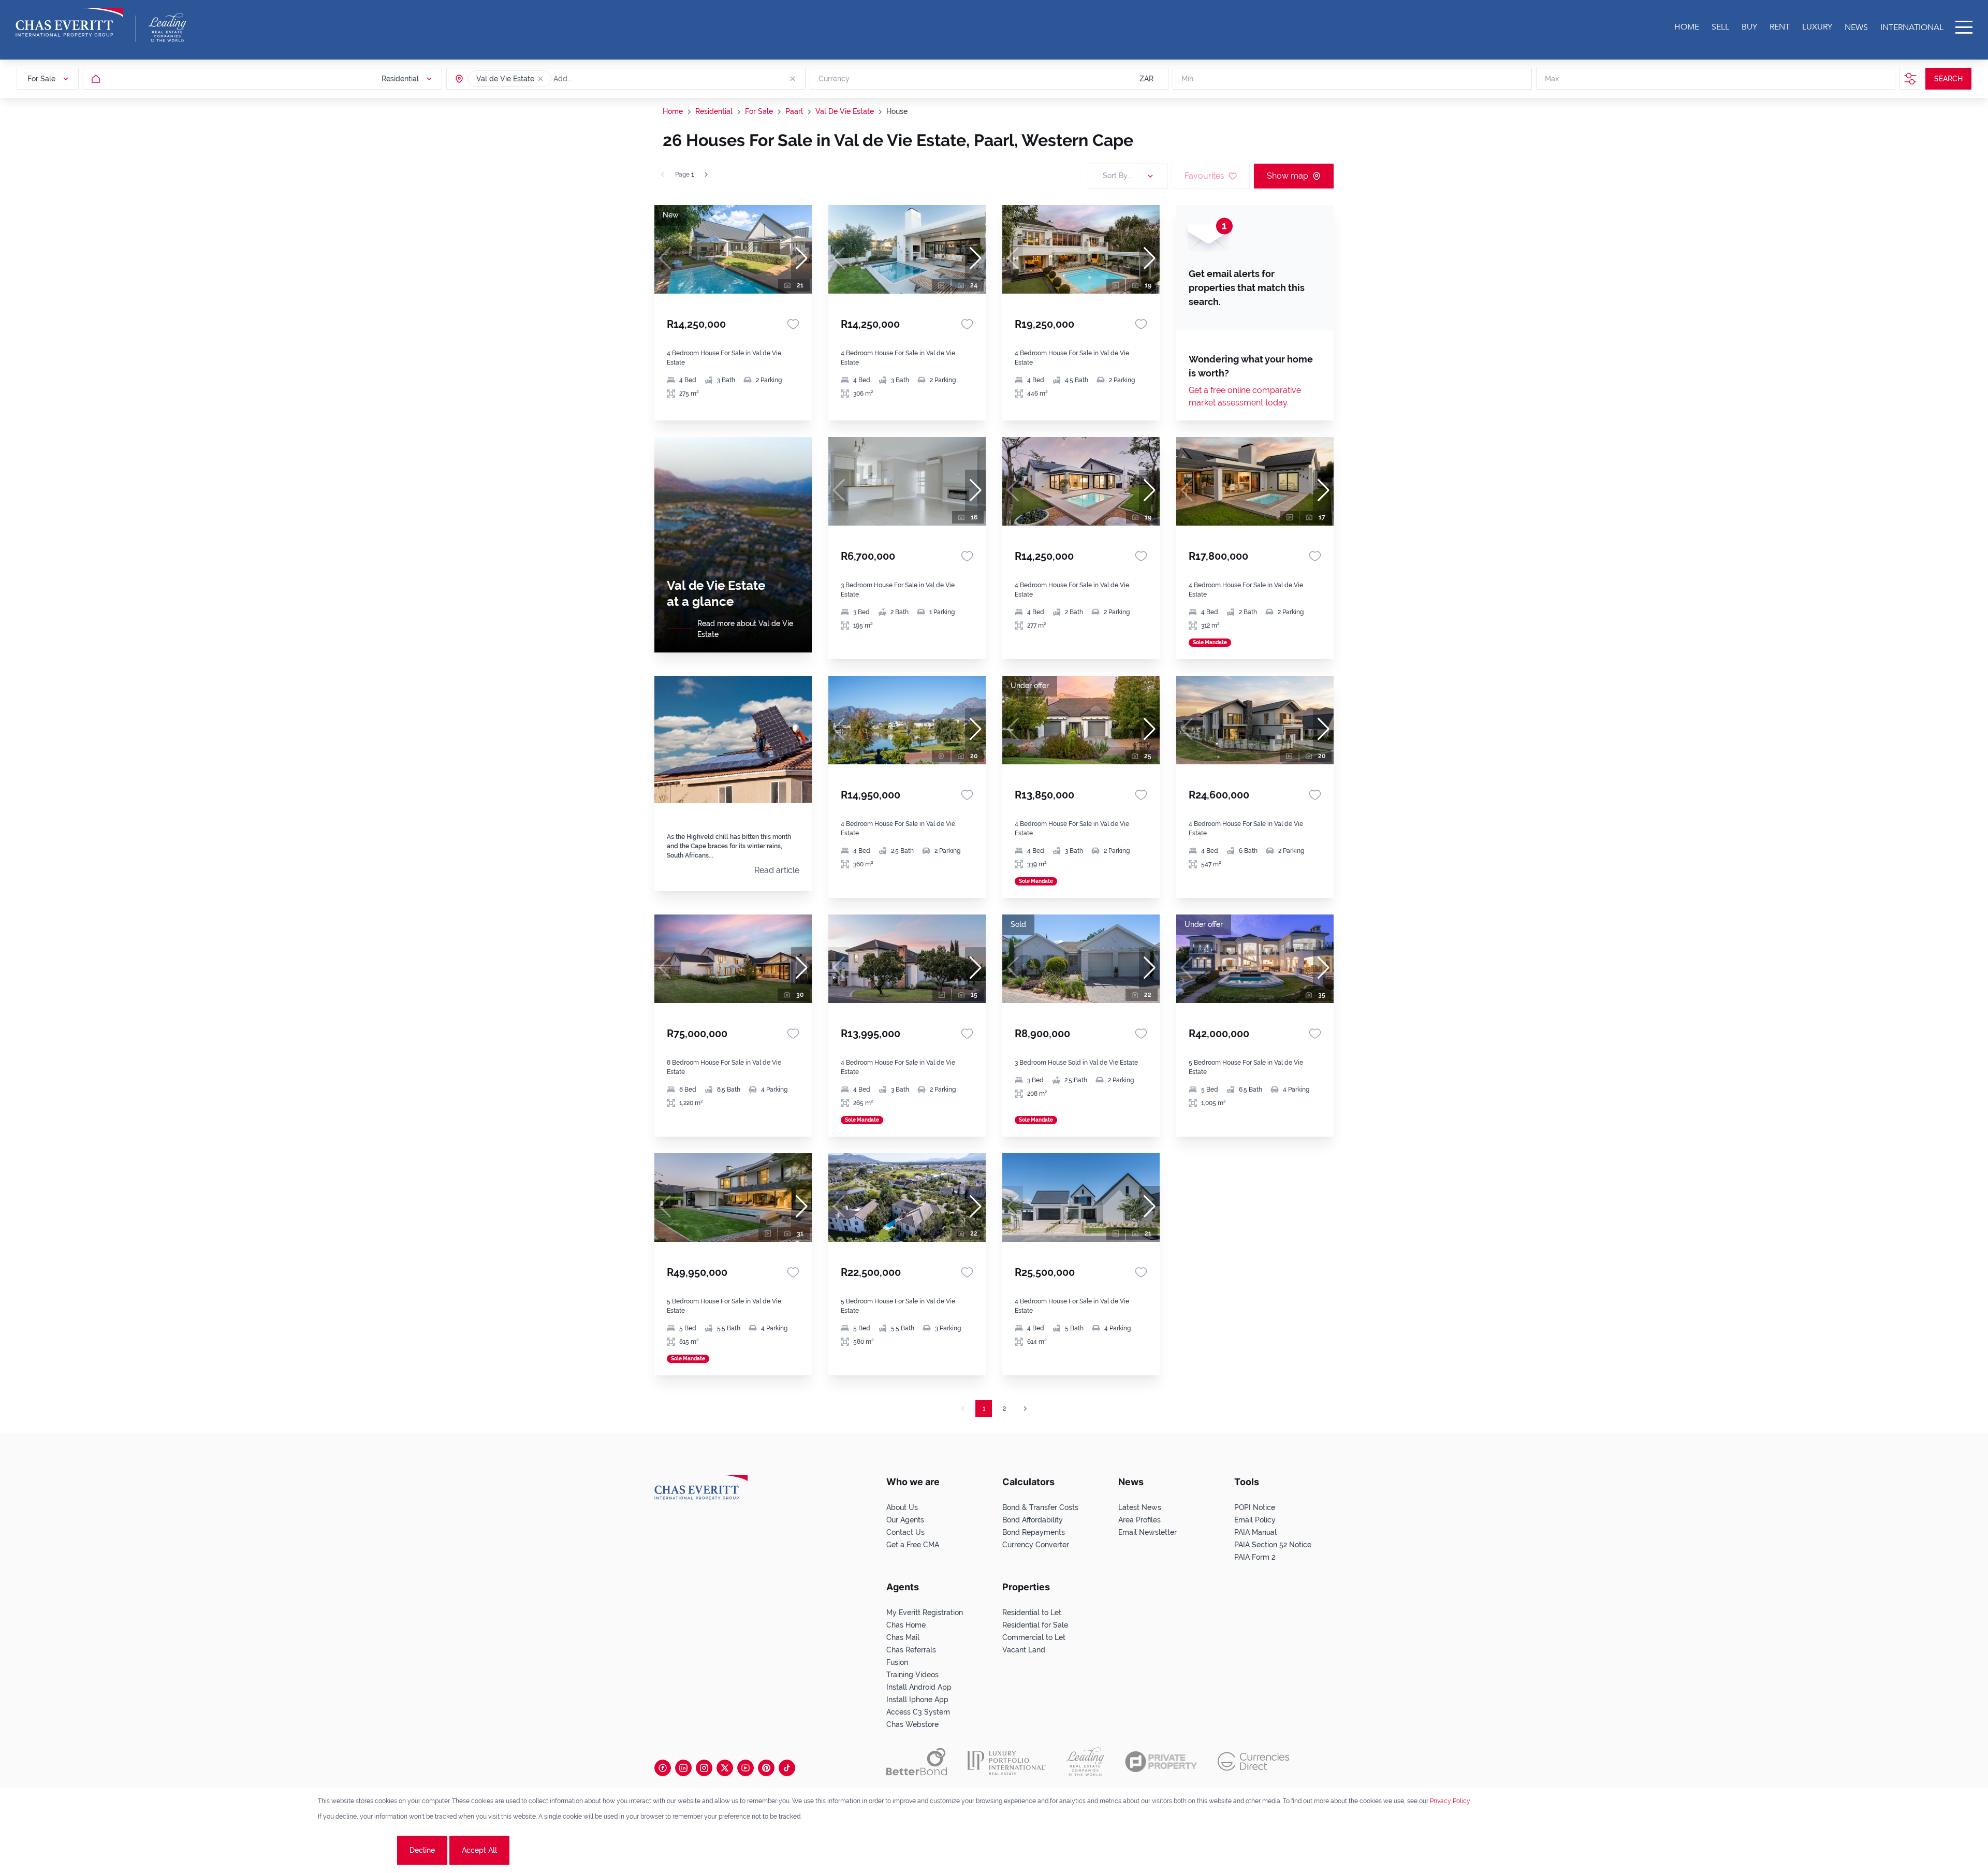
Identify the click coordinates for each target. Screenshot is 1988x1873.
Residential (714, 111)
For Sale (759, 111)
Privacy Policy (1450, 1801)
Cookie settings (356, 1850)
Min (1187, 79)
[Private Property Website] (1161, 1762)
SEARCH (1948, 79)
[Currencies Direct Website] (1254, 1761)
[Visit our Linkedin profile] (683, 1768)
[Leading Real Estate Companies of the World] (167, 27)
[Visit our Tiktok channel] (787, 1768)
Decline (422, 1850)
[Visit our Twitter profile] (725, 1768)
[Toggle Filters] (1910, 79)
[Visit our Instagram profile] (704, 1768)
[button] (540, 79)
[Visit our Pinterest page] (766, 1768)
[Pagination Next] (1025, 1409)
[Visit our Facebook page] (663, 1768)
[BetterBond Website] (917, 1762)
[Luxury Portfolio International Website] (1007, 1762)
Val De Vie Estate (845, 111)
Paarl (794, 111)
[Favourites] (793, 324)
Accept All (479, 1850)
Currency (834, 79)
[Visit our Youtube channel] (745, 1768)
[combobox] (593, 79)
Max (1552, 79)
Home (673, 111)
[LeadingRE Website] (1085, 1762)
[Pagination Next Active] (706, 175)
